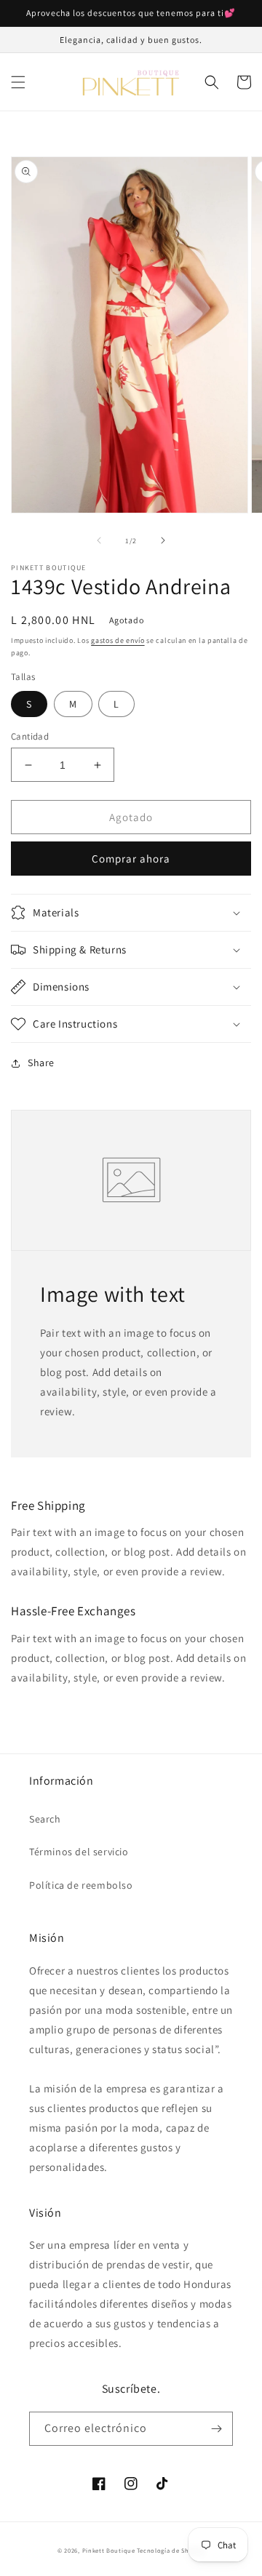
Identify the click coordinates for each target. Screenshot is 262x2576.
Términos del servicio (79, 1852)
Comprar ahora (131, 859)
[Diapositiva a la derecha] (163, 540)
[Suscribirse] (216, 2429)
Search (45, 1819)
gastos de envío (118, 640)
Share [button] (41, 1063)
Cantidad (30, 736)
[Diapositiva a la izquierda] (99, 540)
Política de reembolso (81, 1885)
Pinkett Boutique (110, 2550)
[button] (18, 82)
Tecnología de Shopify (171, 2550)
